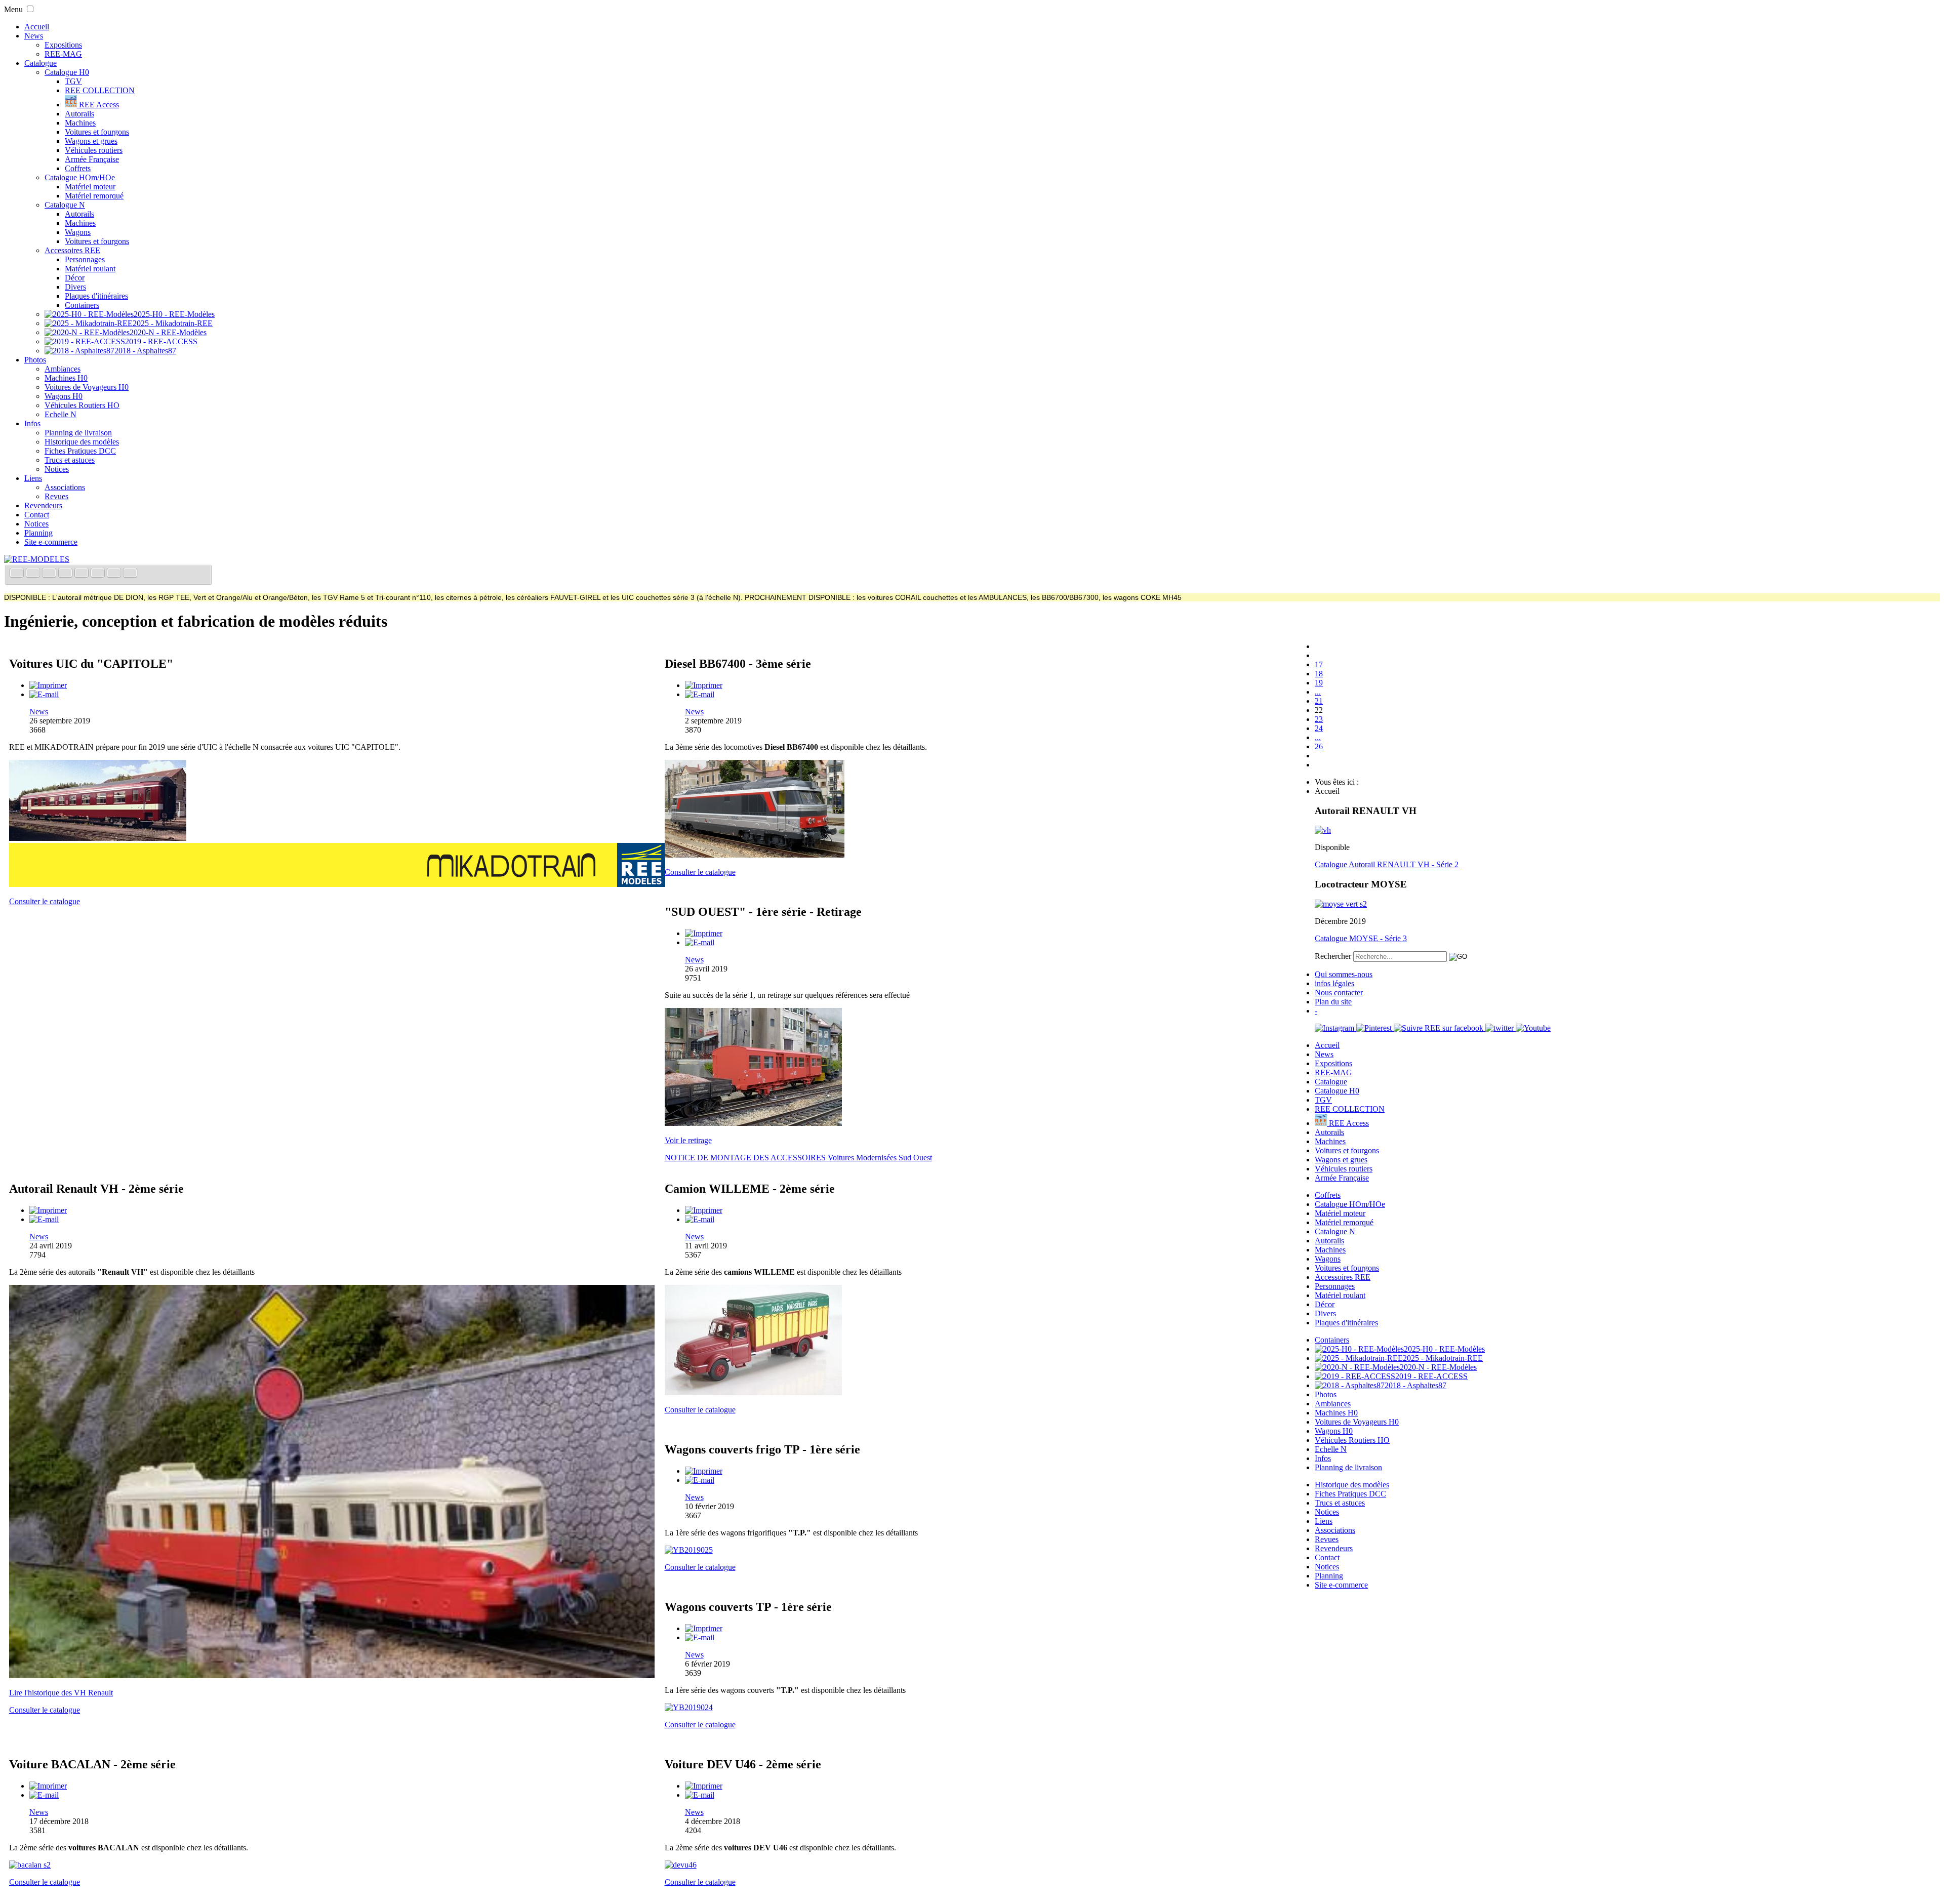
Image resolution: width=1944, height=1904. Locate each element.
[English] (34, 574)
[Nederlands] (115, 574)
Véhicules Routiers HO (82, 405)
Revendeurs (43, 505)
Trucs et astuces (70, 460)
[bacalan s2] (30, 1865)
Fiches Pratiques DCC (80, 451)
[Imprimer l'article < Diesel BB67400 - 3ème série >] (704, 685)
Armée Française (92, 159)
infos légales (1334, 983)
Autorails (79, 114)
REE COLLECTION (100, 90)
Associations (65, 487)
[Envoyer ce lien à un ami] (44, 694)
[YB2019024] (689, 1707)
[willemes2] (753, 1392)
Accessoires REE (72, 250)
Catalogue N (65, 205)
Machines (80, 123)
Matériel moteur (90, 187)
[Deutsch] (50, 574)
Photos (35, 360)
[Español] (83, 574)
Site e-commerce (51, 542)
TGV (73, 81)
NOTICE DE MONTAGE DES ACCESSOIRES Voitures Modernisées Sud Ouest (798, 1158)
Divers (75, 287)
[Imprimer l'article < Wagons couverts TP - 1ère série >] (704, 1628)
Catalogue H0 (67, 72)
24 (1319, 728)
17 (1319, 664)
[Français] (18, 574)
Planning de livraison (78, 433)
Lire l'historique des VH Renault (61, 1693)
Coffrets (78, 168)
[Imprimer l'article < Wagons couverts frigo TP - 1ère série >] (704, 1471)
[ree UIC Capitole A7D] (98, 838)
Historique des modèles (82, 442)
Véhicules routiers (94, 150)
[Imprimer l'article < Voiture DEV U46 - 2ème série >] (704, 1786)
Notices (57, 469)
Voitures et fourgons (97, 132)
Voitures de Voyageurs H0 (87, 387)
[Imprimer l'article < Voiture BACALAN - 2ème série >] (48, 1786)
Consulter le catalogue (45, 901)
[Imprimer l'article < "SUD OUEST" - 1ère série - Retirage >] (704, 933)
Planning (38, 533)
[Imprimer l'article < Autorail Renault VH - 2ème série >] (48, 1210)
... (1318, 692)
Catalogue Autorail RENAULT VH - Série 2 (1387, 864)
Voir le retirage (688, 1140)
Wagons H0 (64, 396)
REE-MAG (63, 54)
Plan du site (1333, 1002)
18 (1319, 674)
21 (1319, 701)
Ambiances (63, 369)
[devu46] (681, 1865)
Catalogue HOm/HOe (80, 177)
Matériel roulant (90, 269)
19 (1319, 683)
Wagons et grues (91, 141)
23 (1319, 719)
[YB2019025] (689, 1550)
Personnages (85, 259)
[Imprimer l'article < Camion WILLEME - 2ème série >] (704, 1210)
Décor (75, 278)
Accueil (37, 27)
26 (1319, 746)
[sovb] (753, 1123)
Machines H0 (66, 378)
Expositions (63, 45)
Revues (56, 496)
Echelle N (60, 414)
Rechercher (1333, 956)
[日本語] (130, 574)
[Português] (99, 574)
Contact (37, 515)
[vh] (1323, 830)
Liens (33, 478)
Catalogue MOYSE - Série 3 (1361, 938)
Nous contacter (1339, 992)
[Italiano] (66, 574)
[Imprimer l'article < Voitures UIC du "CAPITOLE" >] (48, 685)
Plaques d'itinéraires (96, 296)
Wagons (78, 232)
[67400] (755, 855)
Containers (82, 305)
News (34, 36)
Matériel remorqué (94, 196)
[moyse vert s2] (1341, 904)
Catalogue (40, 63)
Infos (32, 423)
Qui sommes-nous (1344, 974)
